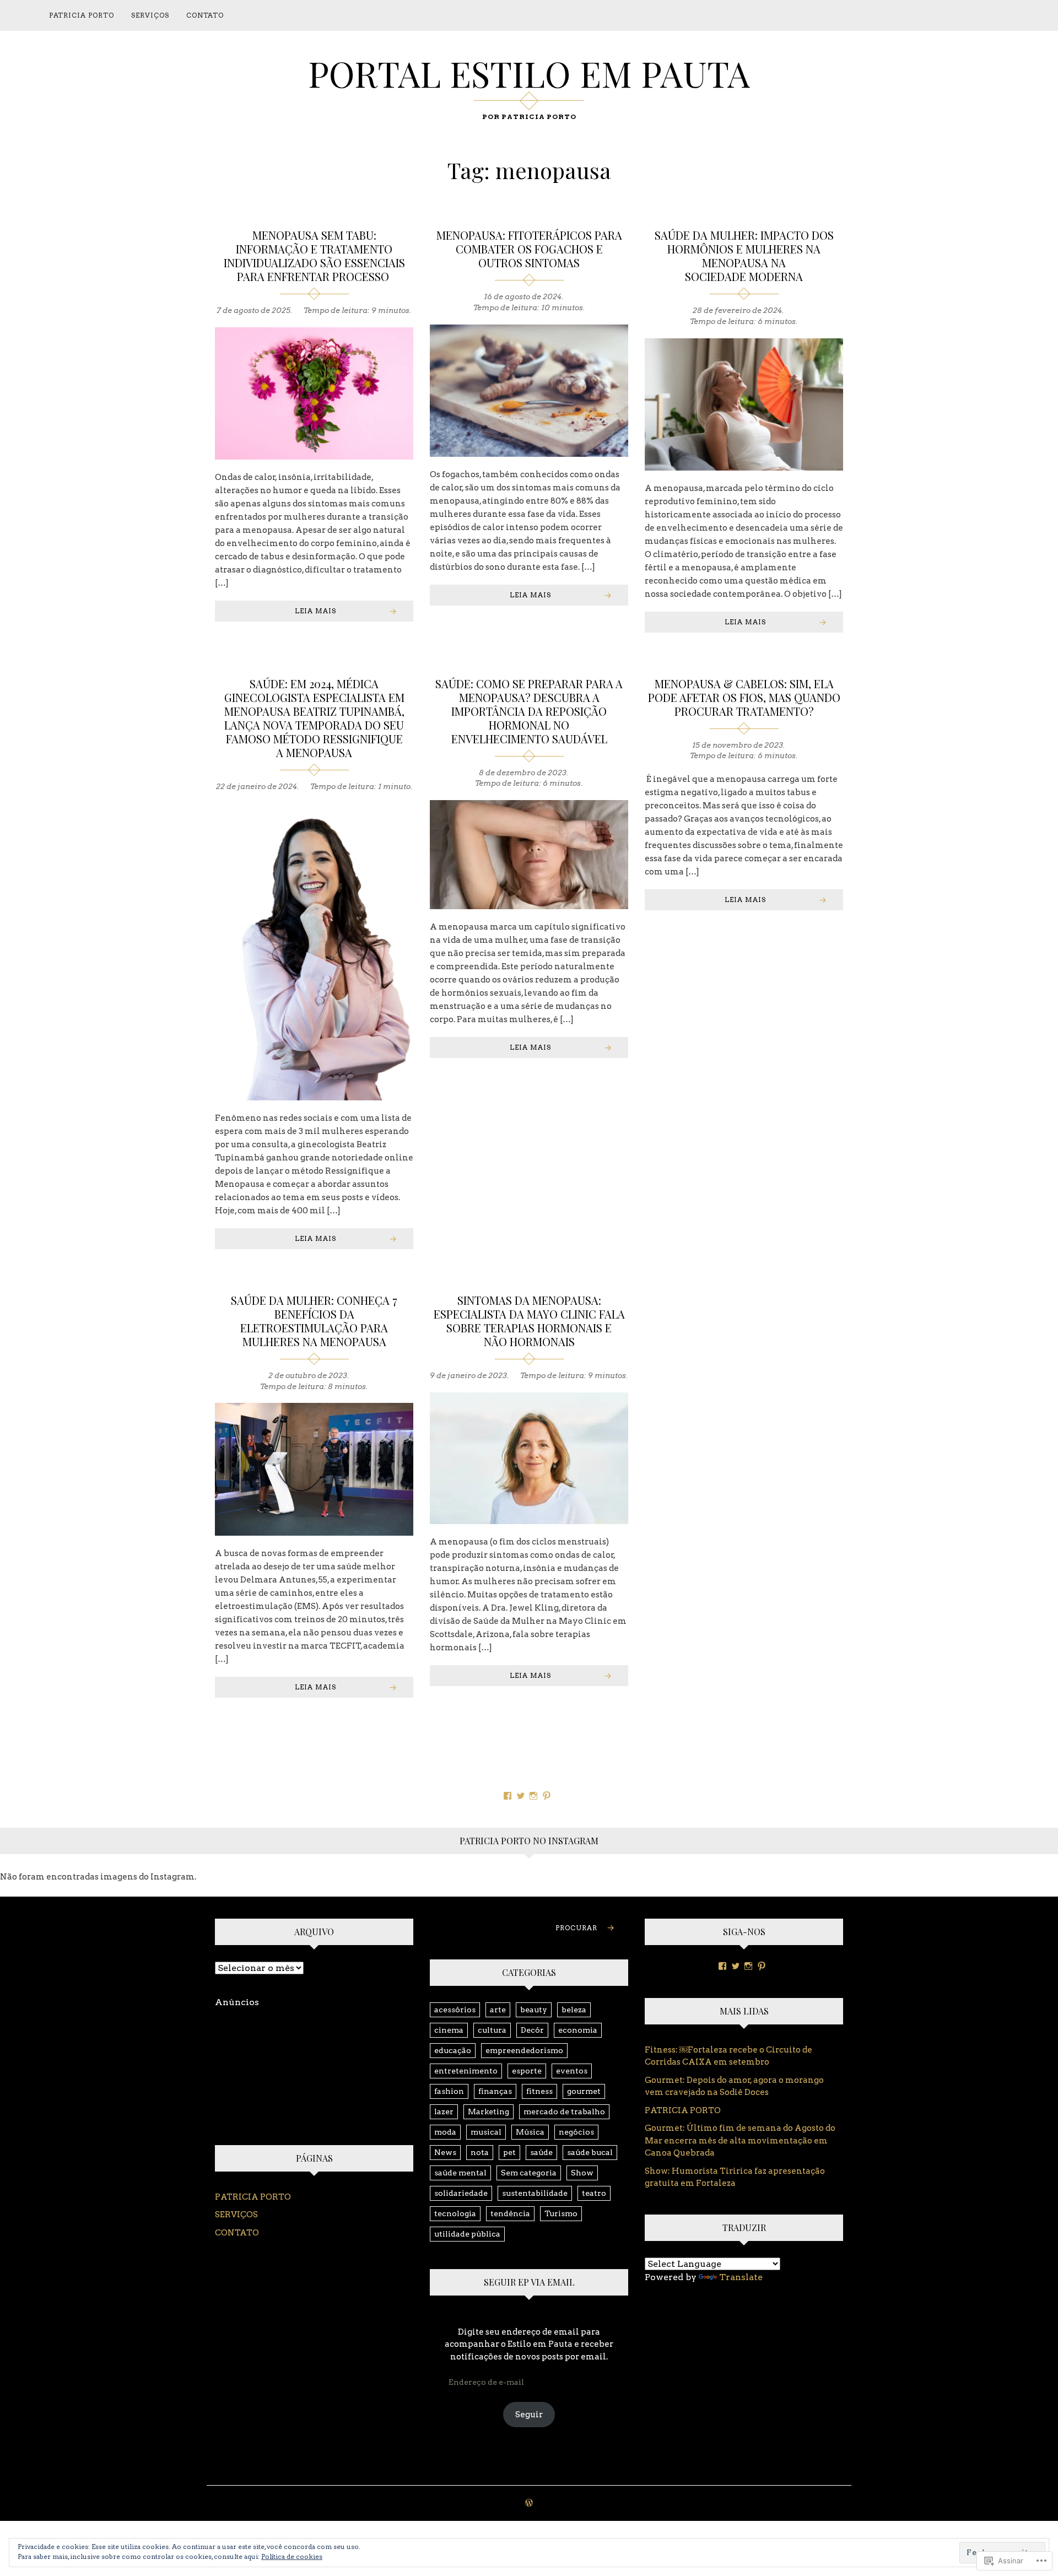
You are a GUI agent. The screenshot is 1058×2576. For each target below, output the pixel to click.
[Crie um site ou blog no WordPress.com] (529, 2504)
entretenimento (466, 2071)
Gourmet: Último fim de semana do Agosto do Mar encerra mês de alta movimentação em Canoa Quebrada (740, 2140)
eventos (572, 2071)
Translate (741, 2277)
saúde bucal (590, 2152)
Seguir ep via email (529, 2282)
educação (453, 2050)
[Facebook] (722, 1966)
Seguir (529, 2415)
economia (578, 2030)
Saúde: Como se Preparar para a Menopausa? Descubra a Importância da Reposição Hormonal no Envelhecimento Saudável (529, 711)
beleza (574, 2010)
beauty (534, 2010)
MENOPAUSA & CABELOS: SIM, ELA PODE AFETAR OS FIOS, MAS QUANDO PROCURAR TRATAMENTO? (744, 697)
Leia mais (315, 611)
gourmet (584, 2091)
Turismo (561, 2213)
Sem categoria (529, 2173)
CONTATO (205, 15)
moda (445, 2132)
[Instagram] (748, 1966)
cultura (492, 2030)
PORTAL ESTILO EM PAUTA (529, 73)
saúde (541, 2152)
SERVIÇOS (150, 15)
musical (486, 2132)
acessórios (455, 2010)
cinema (449, 2030)
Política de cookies (292, 2556)
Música (530, 2132)
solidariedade (461, 2193)
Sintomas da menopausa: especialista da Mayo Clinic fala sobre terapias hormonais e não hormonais (529, 1321)
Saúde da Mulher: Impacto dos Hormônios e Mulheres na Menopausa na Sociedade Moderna (744, 256)
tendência (510, 2213)
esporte (527, 2071)
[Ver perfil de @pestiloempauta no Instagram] (533, 1796)
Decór (532, 2030)
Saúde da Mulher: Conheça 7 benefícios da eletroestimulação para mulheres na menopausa (314, 1321)
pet (509, 2152)
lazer (444, 2111)
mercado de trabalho (564, 2111)
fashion (449, 2091)
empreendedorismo (524, 2050)
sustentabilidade (535, 2193)
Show (582, 2173)
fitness (539, 2091)
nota (480, 2152)
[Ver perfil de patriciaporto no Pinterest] (547, 1796)
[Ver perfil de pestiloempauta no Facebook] (508, 1796)
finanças (495, 2091)
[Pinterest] (762, 1966)
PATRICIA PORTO (82, 15)
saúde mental (460, 2173)
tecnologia (455, 2213)
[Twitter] (736, 1966)
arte (498, 2010)
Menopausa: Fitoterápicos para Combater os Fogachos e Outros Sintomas (529, 249)
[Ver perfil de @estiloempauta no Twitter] (521, 1796)
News (445, 2152)
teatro (594, 2193)
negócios (576, 2132)
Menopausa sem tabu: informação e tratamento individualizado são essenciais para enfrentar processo (314, 256)
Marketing (488, 2111)
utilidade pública (467, 2234)
